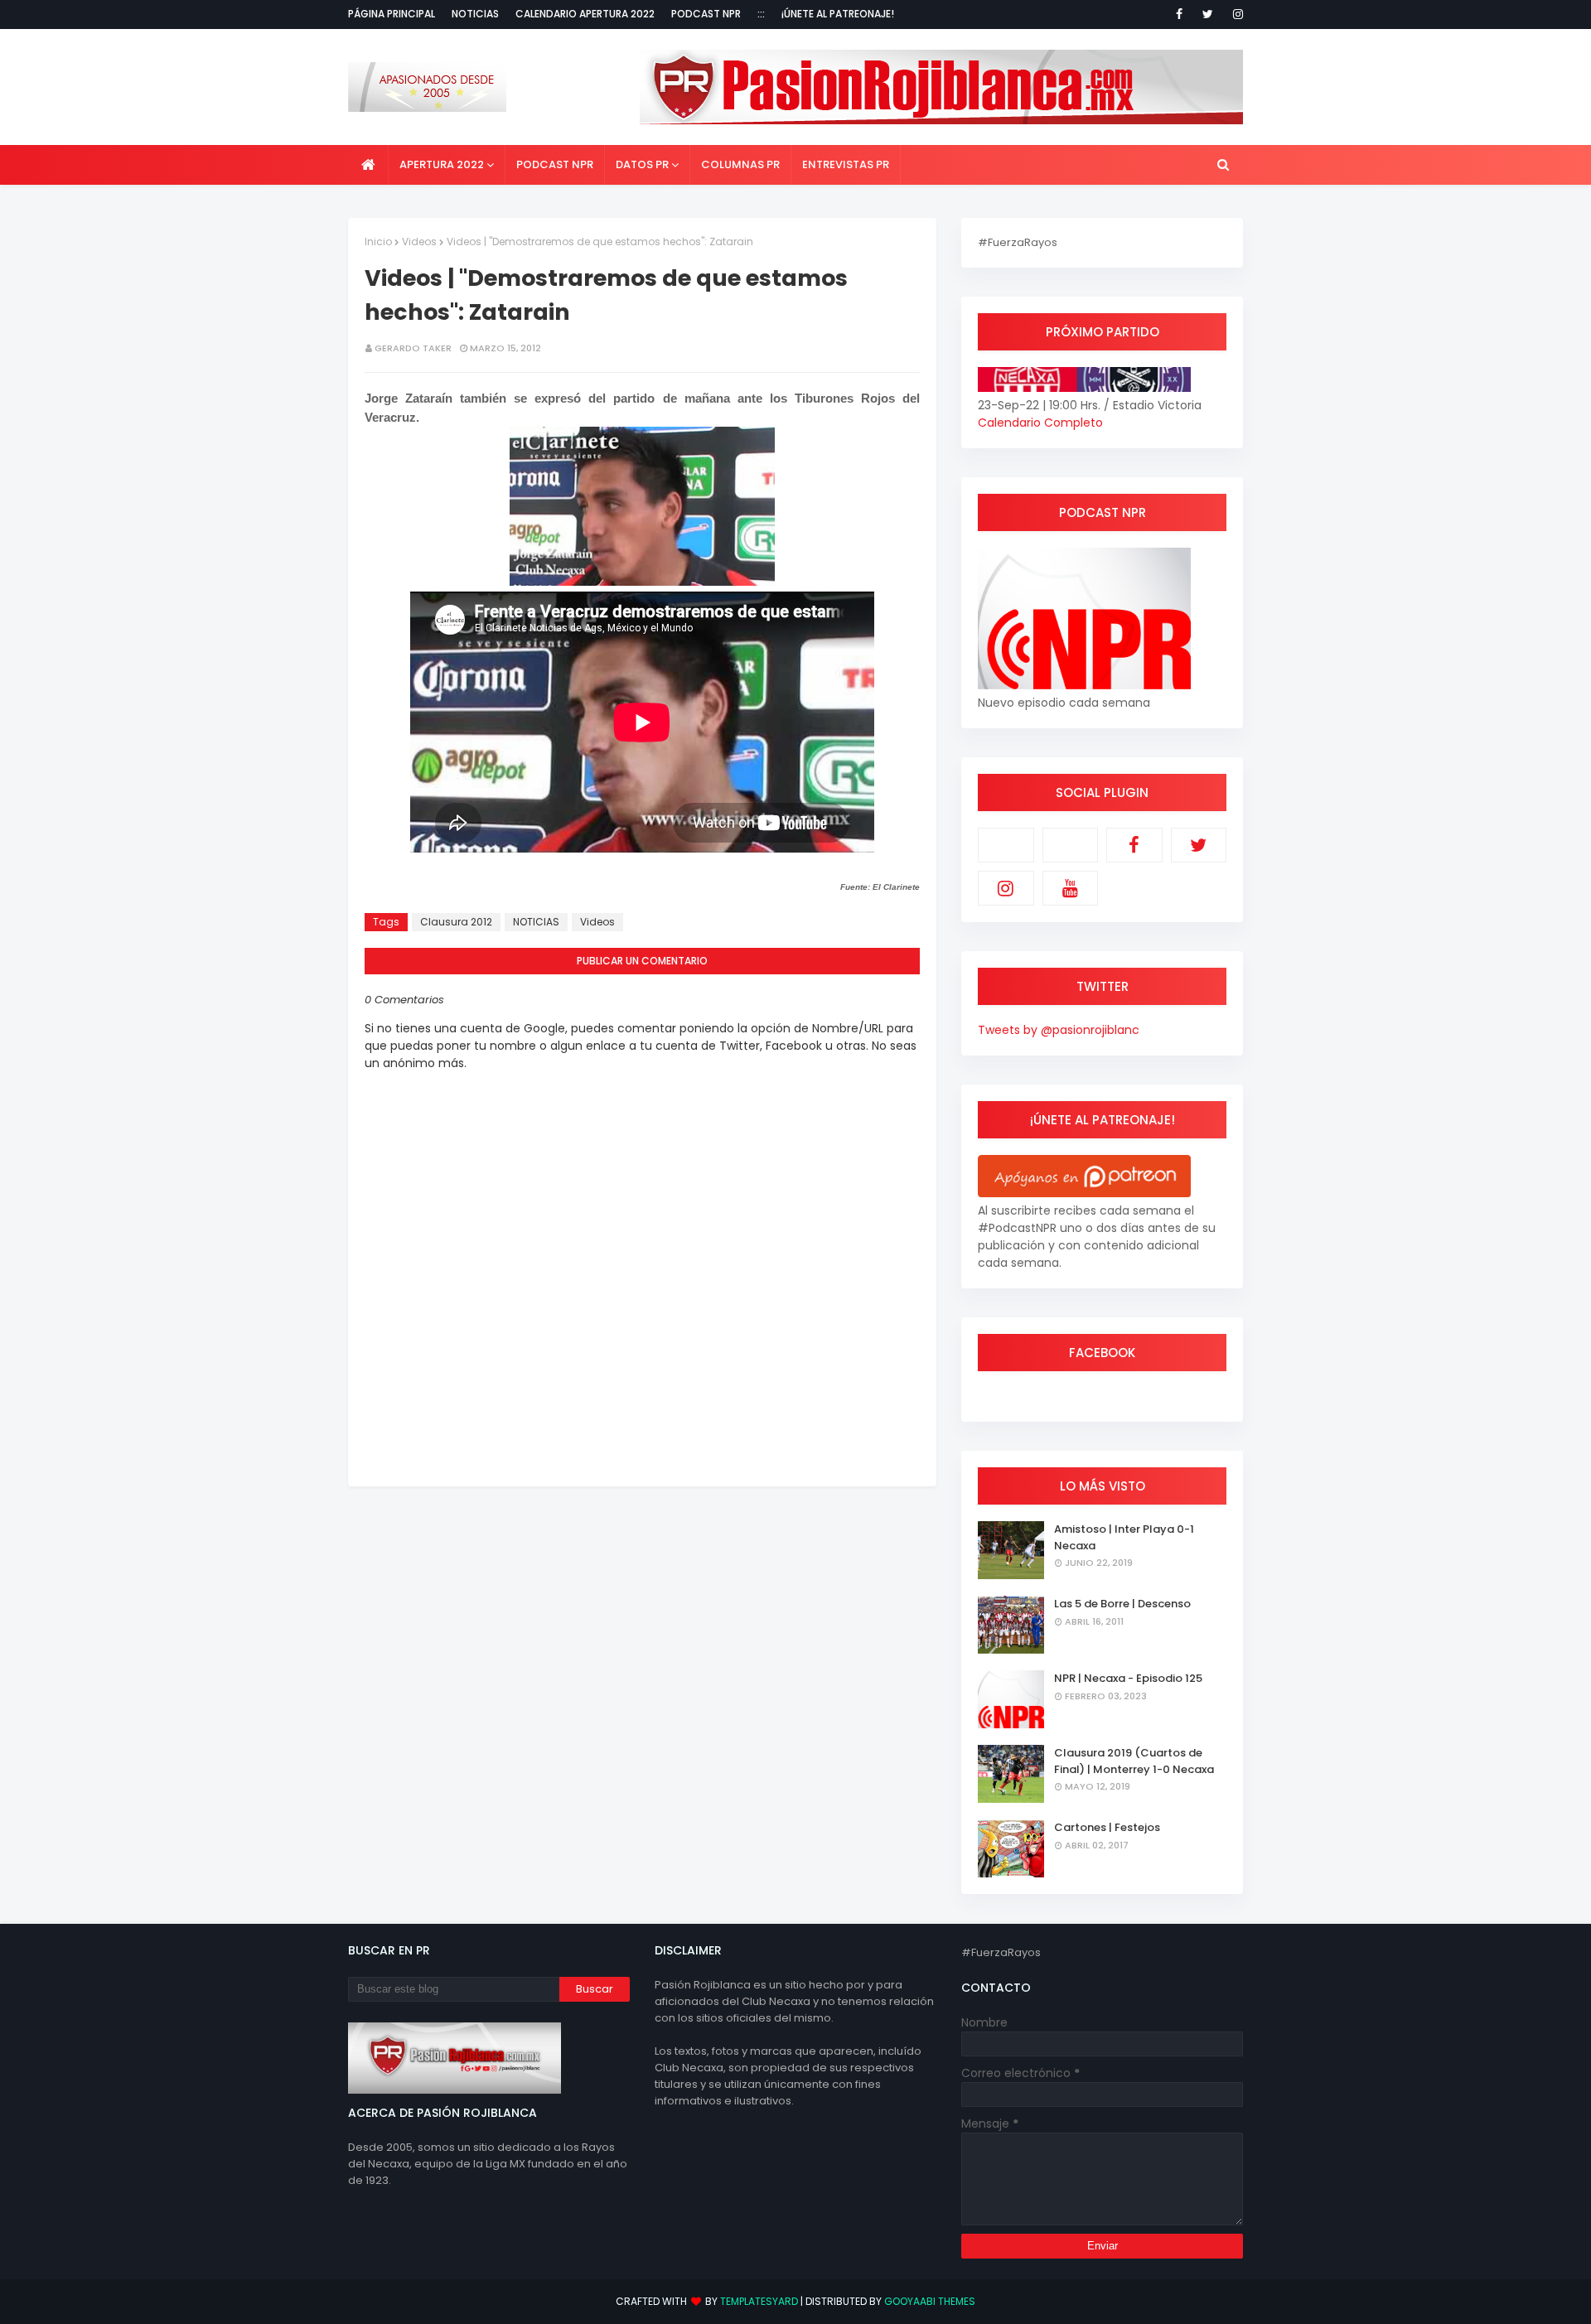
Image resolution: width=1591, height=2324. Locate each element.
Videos (419, 242)
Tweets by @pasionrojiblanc (1059, 1030)
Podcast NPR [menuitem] (555, 164)
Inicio (378, 242)
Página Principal (392, 14)
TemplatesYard (759, 2301)
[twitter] (1208, 14)
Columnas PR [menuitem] (740, 164)
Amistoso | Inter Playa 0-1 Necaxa (1124, 1537)
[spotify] (1071, 845)
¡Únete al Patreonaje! (838, 14)
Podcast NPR (706, 14)
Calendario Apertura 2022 (585, 14)
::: (761, 14)
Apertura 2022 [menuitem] (442, 164)
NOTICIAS (536, 922)
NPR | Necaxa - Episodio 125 (1128, 1678)
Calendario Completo (1040, 423)
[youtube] (1071, 888)
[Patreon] (1006, 845)
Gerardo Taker (413, 348)
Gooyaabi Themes (930, 2301)
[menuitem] (368, 165)
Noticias (475, 14)
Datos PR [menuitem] (642, 164)
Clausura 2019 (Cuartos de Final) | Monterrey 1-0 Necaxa (1134, 1761)
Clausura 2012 (456, 922)
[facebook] (1179, 14)
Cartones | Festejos (1107, 1827)
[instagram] (1235, 14)
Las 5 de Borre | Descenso (1122, 1604)
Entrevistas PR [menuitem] (846, 164)
